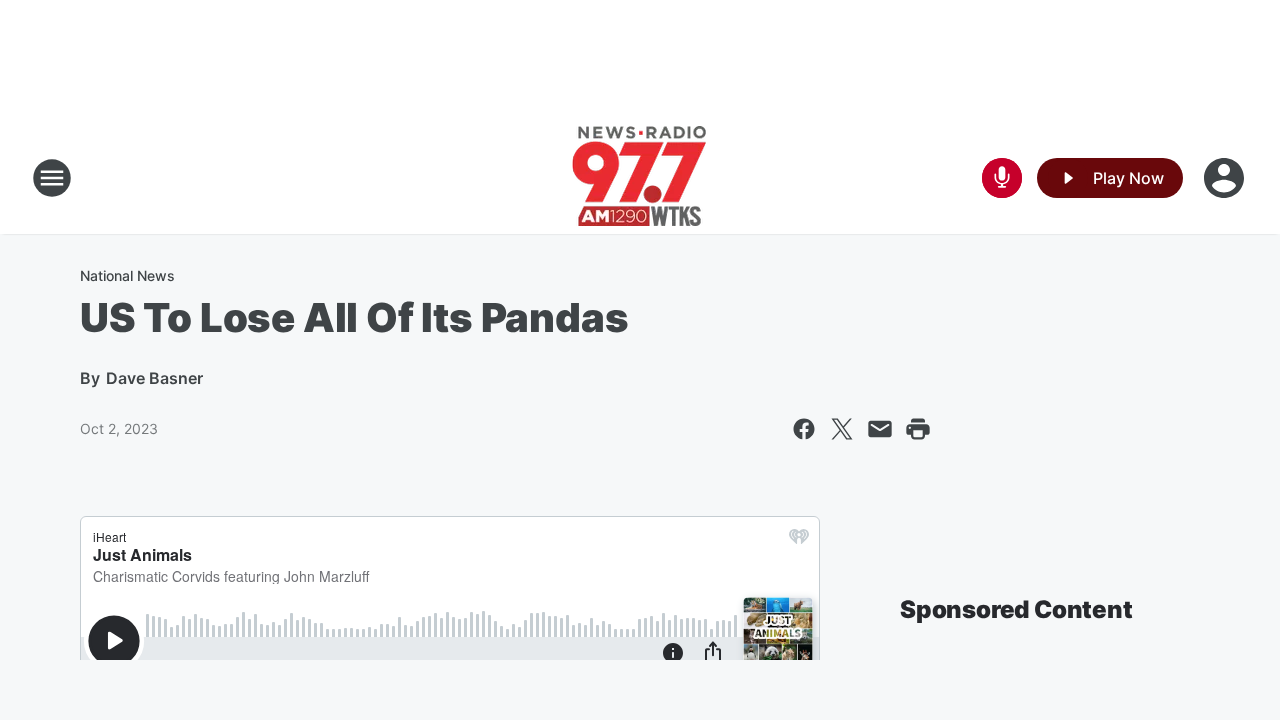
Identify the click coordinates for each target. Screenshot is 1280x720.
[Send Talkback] (1002, 178)
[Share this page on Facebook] (804, 429)
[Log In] (1226, 178)
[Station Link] (640, 178)
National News (127, 275)
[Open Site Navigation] (52, 178)
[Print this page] (918, 429)
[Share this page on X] (842, 429)
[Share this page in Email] (880, 429)
